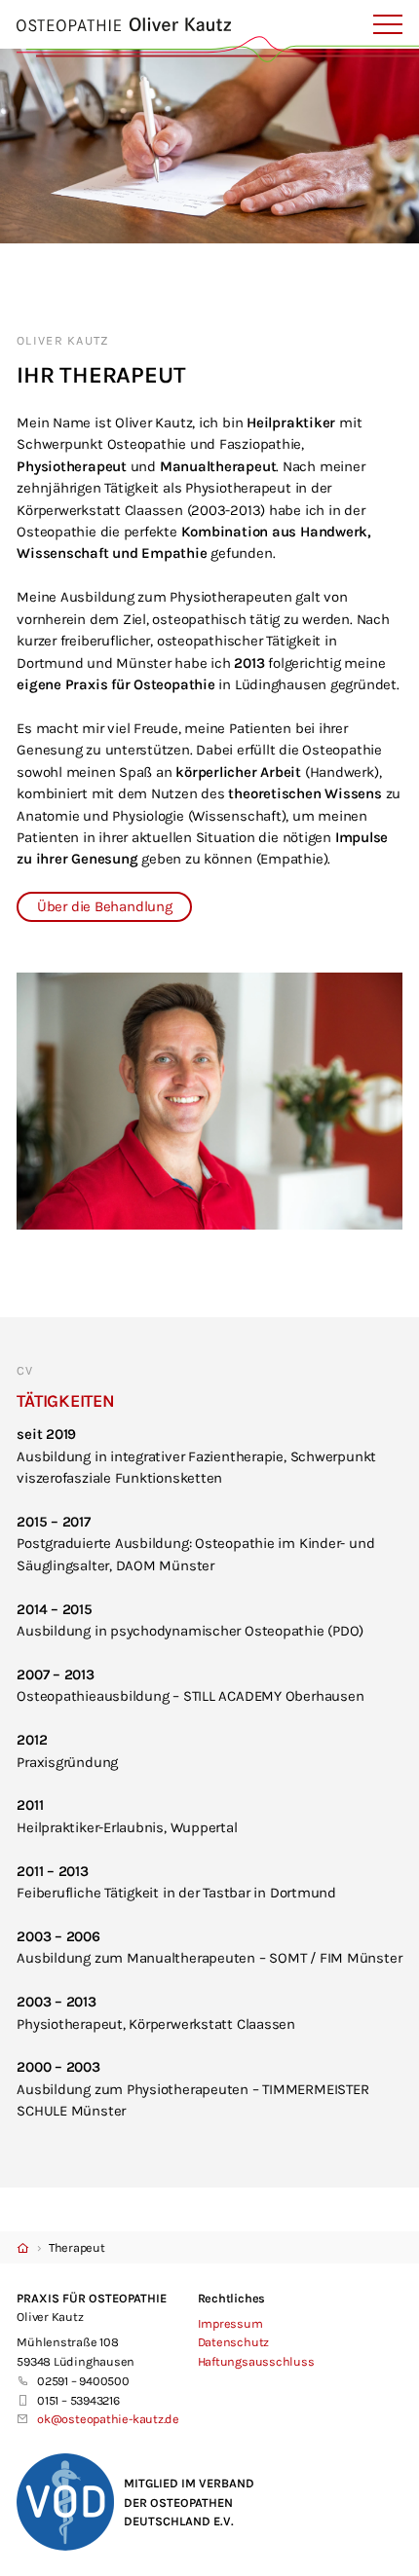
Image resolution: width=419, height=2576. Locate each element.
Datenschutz (234, 2342)
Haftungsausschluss (256, 2361)
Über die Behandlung (105, 906)
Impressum (230, 2323)
